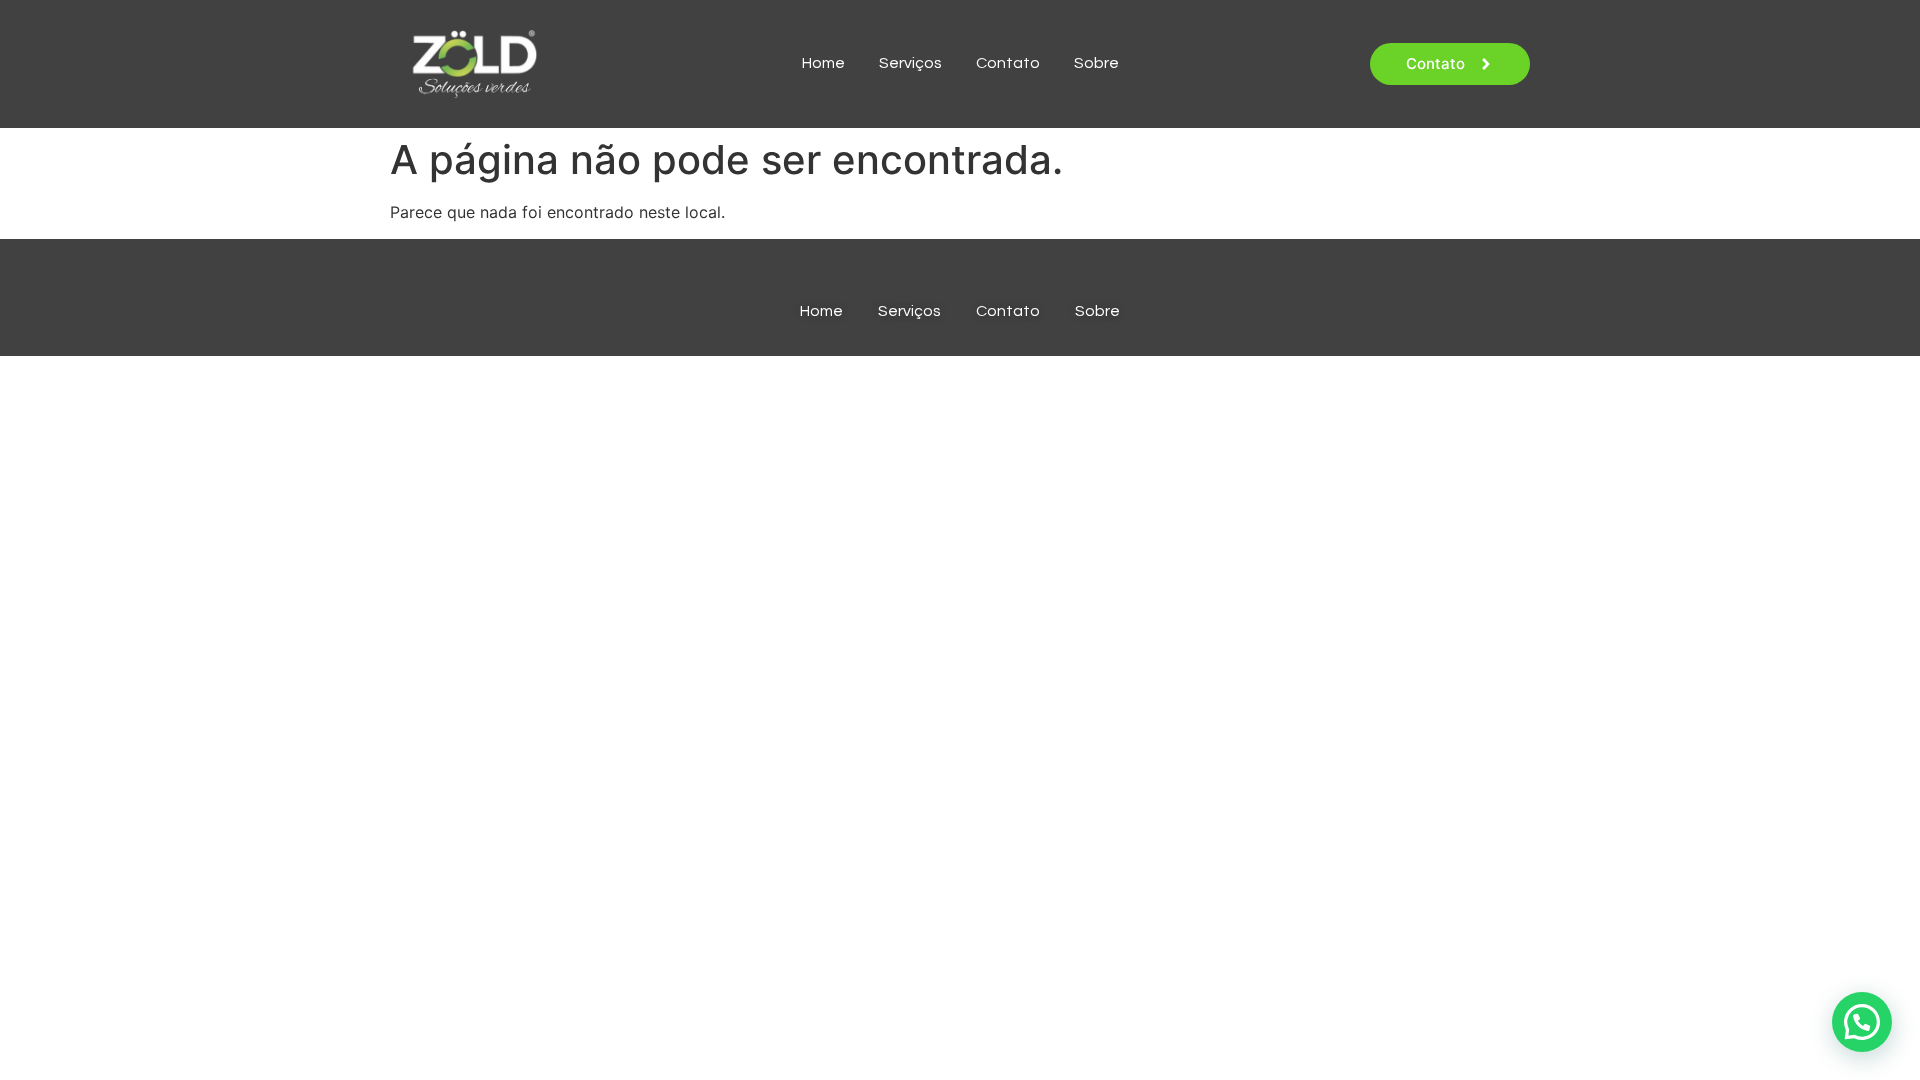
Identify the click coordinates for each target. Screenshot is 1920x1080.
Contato (1008, 63)
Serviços (910, 63)
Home (823, 63)
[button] (1862, 1022)
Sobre (1096, 63)
